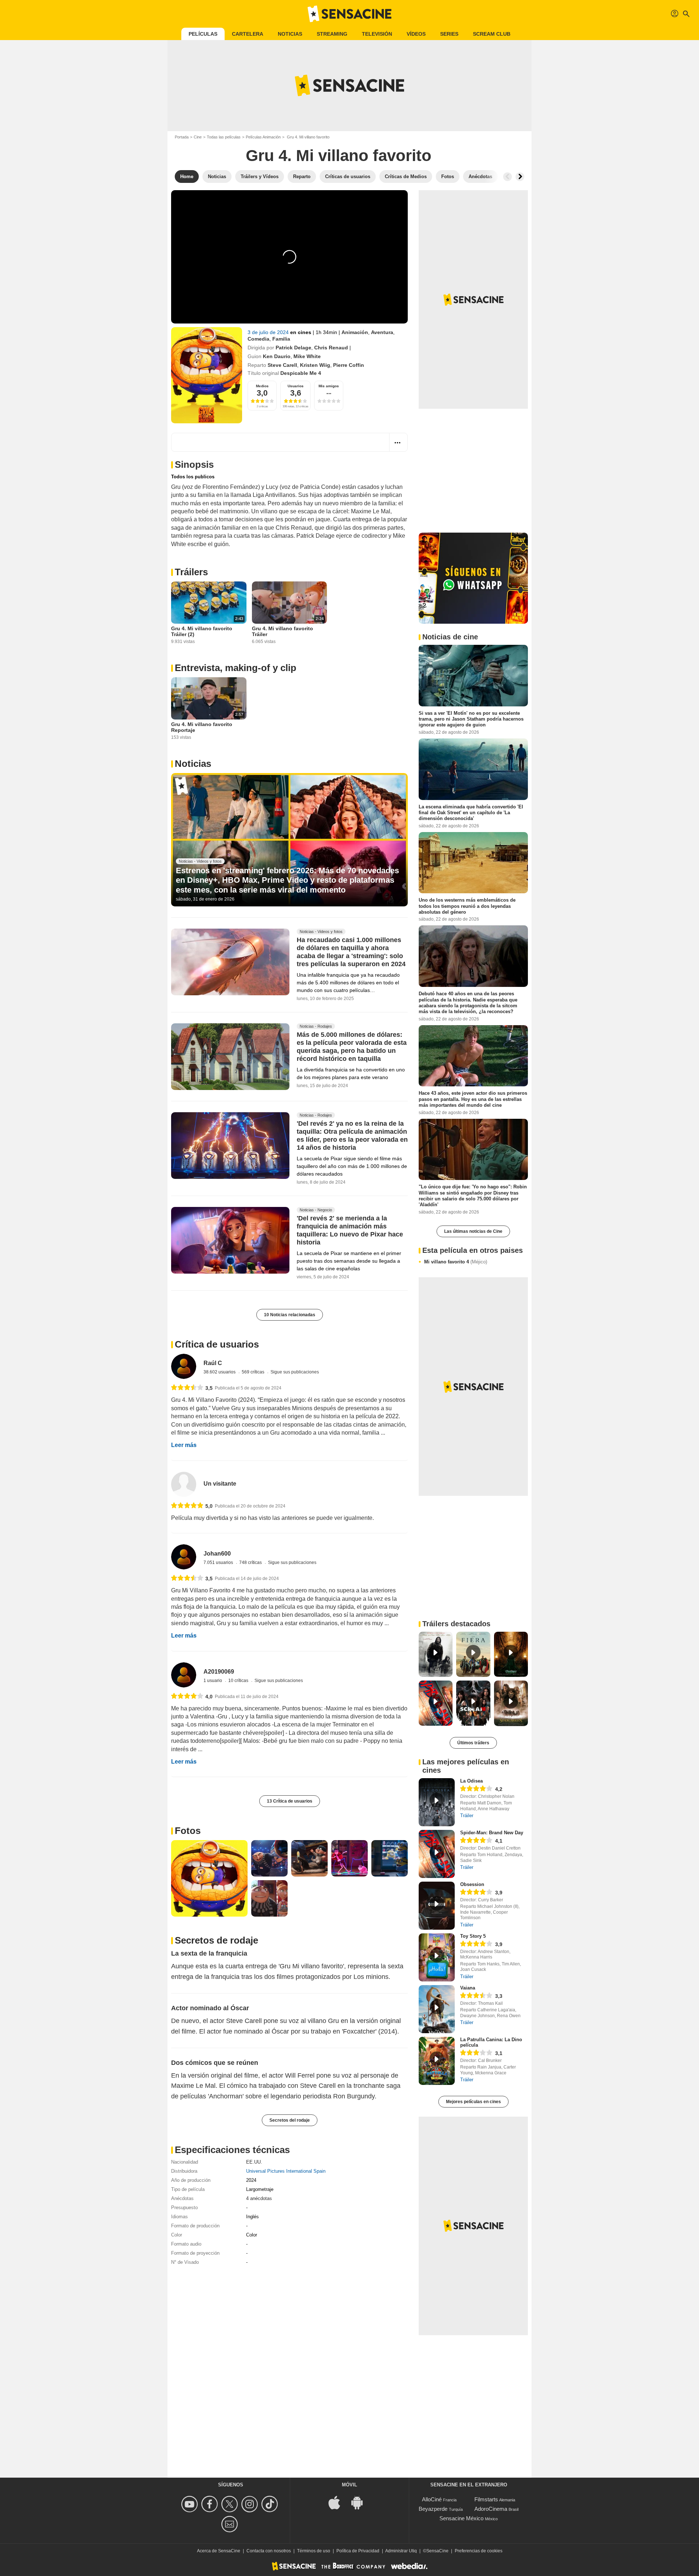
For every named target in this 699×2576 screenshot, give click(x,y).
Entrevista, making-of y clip (236, 668)
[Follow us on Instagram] (251, 2504)
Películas (203, 34)
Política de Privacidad (358, 2551)
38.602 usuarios (220, 1372)
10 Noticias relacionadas (290, 1315)
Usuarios (296, 386)
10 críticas (239, 1681)
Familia (281, 339)
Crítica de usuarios (217, 1344)
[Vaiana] (437, 2009)
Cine (198, 137)
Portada (182, 137)
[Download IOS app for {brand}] (338, 2502)
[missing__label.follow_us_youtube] (191, 2504)
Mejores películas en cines (473, 2102)
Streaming (332, 34)
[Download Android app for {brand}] (361, 2502)
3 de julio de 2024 (269, 332)
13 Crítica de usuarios (290, 1801)
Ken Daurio (277, 356)
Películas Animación (263, 137)
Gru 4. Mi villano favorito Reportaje (202, 727)
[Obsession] (437, 1906)
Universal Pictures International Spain (286, 2171)
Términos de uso (314, 2551)
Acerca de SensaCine (219, 2551)
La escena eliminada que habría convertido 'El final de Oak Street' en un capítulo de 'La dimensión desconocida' (471, 812)
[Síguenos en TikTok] (271, 2504)
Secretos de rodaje (216, 1940)
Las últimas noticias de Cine (473, 1231)
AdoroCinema (491, 2509)
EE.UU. (254, 2162)
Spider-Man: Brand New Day (492, 1833)
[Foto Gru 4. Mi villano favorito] (209, 1878)
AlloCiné (432, 2499)
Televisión (377, 34)
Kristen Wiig (315, 365)
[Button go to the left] (508, 177)
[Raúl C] (184, 1366)
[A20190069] (184, 1675)
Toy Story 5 (473, 1936)
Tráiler (467, 1816)
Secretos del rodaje (290, 2120)
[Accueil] (349, 14)
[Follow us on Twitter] (231, 2504)
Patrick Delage (293, 348)
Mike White (307, 356)
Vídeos (416, 34)
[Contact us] (231, 2524)
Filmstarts (486, 2499)
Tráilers (191, 572)
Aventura (382, 332)
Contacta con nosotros (269, 2551)
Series (449, 34)
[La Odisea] (437, 1802)
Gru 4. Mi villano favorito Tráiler (283, 631)
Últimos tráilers (473, 1743)
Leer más (184, 1445)
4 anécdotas (259, 2198)
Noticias (290, 34)
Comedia (258, 339)
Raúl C (213, 1363)
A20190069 (219, 1672)
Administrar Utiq (401, 2551)
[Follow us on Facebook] (211, 2504)
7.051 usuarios (219, 1563)
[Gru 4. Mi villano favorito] (207, 375)
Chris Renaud (331, 348)
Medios (262, 386)
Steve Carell (282, 365)
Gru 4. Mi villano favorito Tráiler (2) (202, 631)
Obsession (472, 1884)
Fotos (188, 1831)
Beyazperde (433, 2509)
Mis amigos (329, 386)
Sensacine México (461, 2518)
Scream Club (492, 34)
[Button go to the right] (520, 177)
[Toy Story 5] (437, 1957)
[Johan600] (184, 1557)
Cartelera (248, 34)
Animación (355, 332)
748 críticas (251, 1563)
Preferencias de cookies (479, 2551)
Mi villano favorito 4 (456, 1262)
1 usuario (213, 1681)
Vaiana (468, 1988)
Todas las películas (224, 137)
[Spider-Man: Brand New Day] (437, 1854)
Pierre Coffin (349, 365)
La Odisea (471, 1781)
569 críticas (254, 1372)
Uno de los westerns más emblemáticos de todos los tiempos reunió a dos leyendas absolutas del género (467, 906)
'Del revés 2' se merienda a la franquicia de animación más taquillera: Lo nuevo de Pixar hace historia (350, 1231)
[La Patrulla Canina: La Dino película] (437, 2061)
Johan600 (217, 1554)
